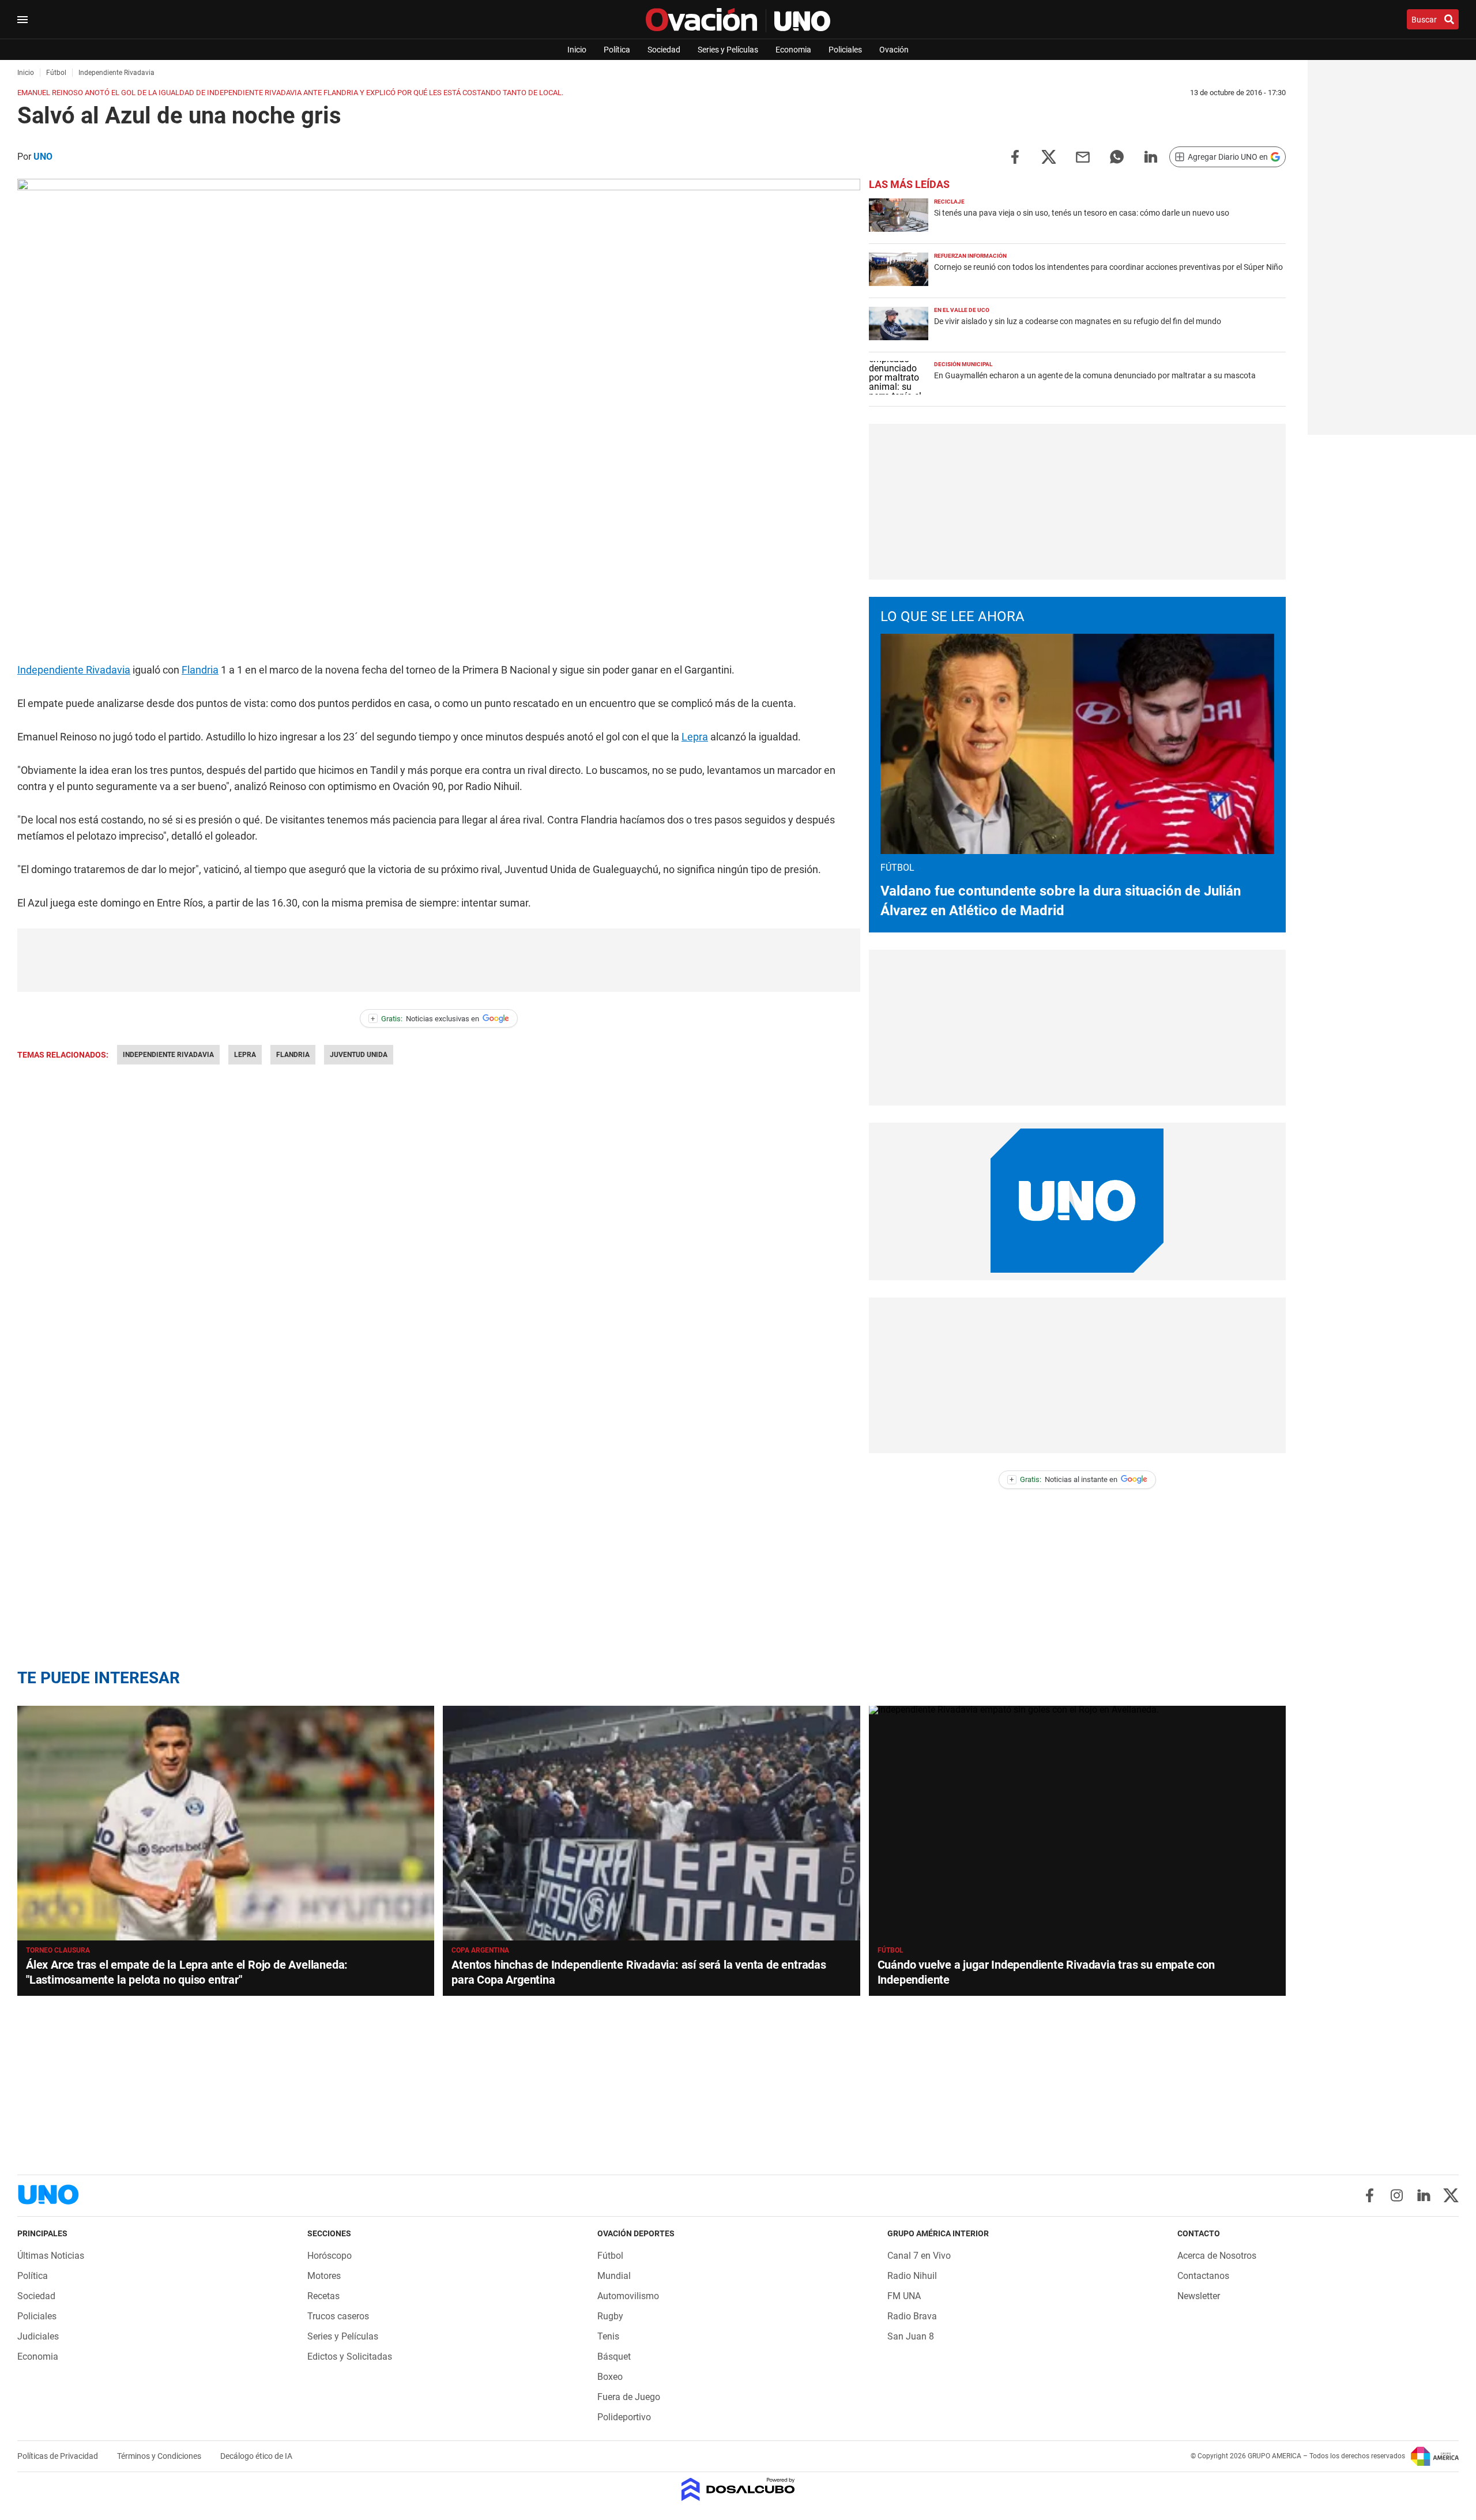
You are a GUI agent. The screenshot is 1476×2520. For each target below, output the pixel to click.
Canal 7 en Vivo (919, 2256)
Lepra (695, 737)
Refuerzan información (970, 256)
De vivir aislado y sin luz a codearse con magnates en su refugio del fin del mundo (1078, 321)
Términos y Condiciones (160, 2456)
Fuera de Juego (629, 2397)
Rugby (610, 2316)
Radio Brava (912, 2316)
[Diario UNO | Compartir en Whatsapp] (1117, 156)
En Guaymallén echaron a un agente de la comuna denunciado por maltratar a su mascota (1095, 375)
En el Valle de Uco (962, 310)
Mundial (614, 2276)
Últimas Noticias (51, 2256)
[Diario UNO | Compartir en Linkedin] (1151, 156)
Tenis (608, 2336)
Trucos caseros (338, 2316)
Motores (324, 2276)
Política (617, 50)
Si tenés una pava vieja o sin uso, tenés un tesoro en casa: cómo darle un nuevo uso (1082, 213)
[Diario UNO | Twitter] (1451, 2195)
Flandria (200, 670)
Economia (793, 50)
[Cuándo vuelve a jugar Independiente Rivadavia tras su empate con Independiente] (1077, 1823)
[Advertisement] (439, 960)
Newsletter (1199, 2296)
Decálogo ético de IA (256, 2456)
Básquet (614, 2357)
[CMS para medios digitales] (738, 2490)
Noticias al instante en (1063, 1479)
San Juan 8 (911, 2336)
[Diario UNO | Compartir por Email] (1083, 156)
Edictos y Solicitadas (350, 2357)
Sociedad (664, 50)
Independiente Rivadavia (74, 670)
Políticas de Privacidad (59, 2456)
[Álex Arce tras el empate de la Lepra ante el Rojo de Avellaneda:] (226, 1823)
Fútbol (891, 1950)
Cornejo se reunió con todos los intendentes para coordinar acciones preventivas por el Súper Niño (1108, 267)
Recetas (323, 2296)
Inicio (577, 50)
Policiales (845, 50)
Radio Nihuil (912, 2276)
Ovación (894, 50)
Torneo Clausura (58, 1950)
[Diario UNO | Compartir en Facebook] (1015, 156)
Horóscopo (330, 2256)
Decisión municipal (963, 364)
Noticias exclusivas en (425, 1019)
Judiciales (38, 2336)
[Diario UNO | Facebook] (1370, 2195)
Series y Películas (728, 50)
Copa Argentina (480, 1950)
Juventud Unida (359, 1055)
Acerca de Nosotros (1217, 2256)
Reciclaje (949, 202)
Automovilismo (628, 2296)
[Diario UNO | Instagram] (1397, 2195)
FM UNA (904, 2296)
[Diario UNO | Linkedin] (1424, 2195)
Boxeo (610, 2377)
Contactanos (1203, 2276)
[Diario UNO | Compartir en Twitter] (1049, 156)
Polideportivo (624, 2417)
